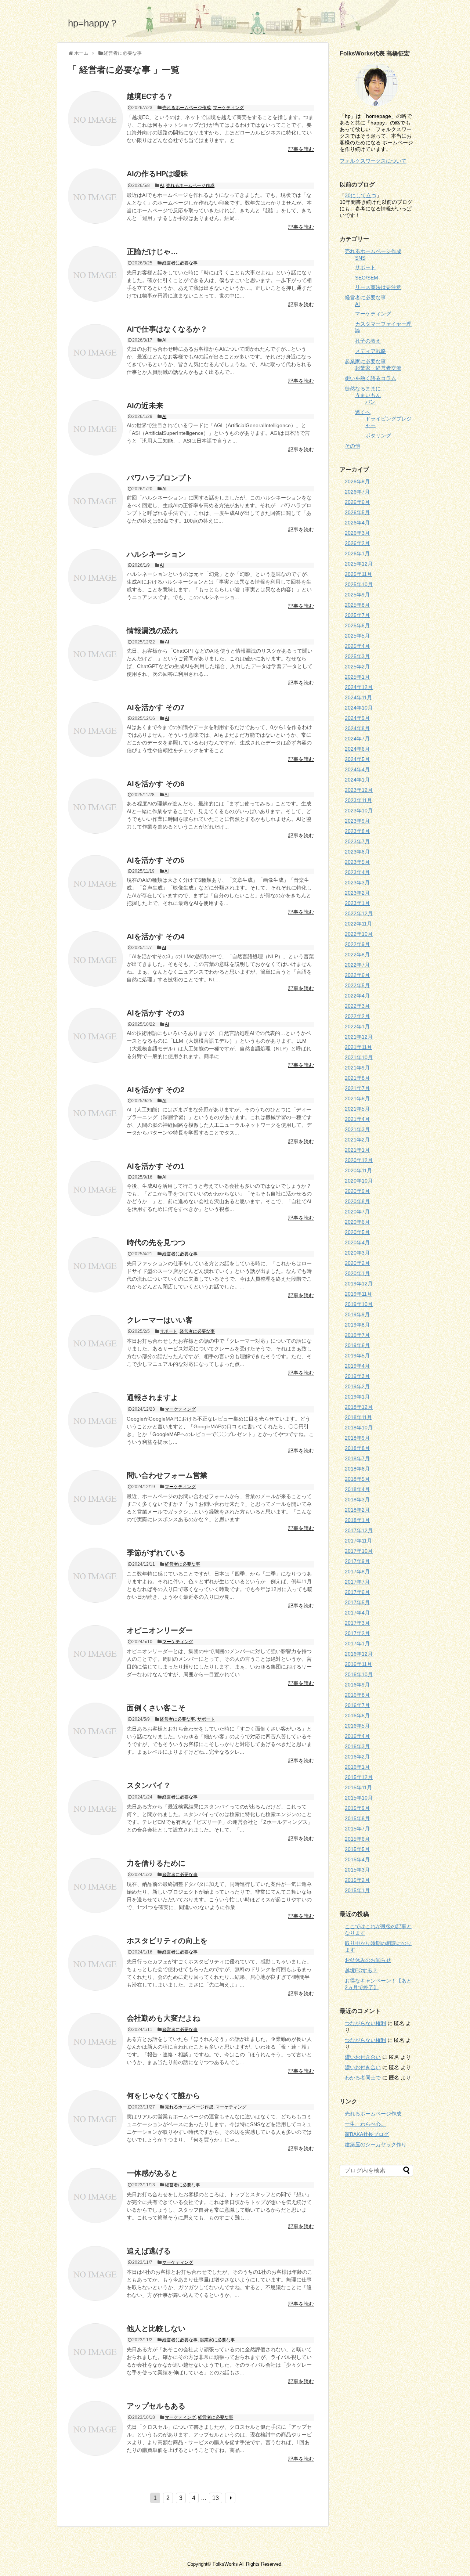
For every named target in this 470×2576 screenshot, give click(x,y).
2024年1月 (357, 780)
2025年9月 (357, 595)
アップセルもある (156, 2406)
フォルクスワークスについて (373, 161)
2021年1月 (357, 1150)
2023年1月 (357, 903)
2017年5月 (357, 1602)
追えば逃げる (149, 2251)
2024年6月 (357, 749)
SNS (360, 258)
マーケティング (228, 108)
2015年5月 (357, 1849)
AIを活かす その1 (156, 1166)
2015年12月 (359, 1777)
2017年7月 (357, 1582)
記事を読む (301, 149)
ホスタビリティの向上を (167, 1941)
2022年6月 (357, 975)
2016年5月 (357, 1726)
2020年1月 (357, 1273)
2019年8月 (357, 1325)
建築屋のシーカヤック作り (376, 2144)
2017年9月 (357, 1561)
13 (216, 2498)
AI (162, 185)
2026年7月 (357, 492)
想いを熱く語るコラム (370, 378)
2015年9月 (357, 1808)
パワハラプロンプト (160, 478)
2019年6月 (357, 1345)
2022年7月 (357, 965)
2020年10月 (359, 1181)
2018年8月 (357, 1448)
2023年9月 (357, 821)
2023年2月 (357, 893)
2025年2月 (357, 667)
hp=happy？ (93, 23)
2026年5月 (357, 512)
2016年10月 (359, 1674)
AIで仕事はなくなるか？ (167, 329)
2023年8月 (357, 831)
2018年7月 (357, 1458)
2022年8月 (357, 955)
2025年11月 (358, 574)
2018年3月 (357, 1500)
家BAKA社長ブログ (367, 2134)
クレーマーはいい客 (160, 1320)
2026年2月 (357, 543)
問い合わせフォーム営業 (167, 1475)
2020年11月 (358, 1170)
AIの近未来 (145, 405)
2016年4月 (357, 1736)
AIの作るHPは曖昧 (157, 174)
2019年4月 (357, 1366)
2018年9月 (357, 1438)
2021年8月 (357, 1078)
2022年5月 (357, 985)
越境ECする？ (150, 96)
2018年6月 (357, 1469)
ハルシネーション (156, 554)
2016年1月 (357, 1767)
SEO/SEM (367, 278)
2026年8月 (357, 481)
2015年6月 (357, 1839)
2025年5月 (357, 636)
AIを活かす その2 (156, 1090)
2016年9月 (357, 1685)
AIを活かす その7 (156, 707)
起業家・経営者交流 (378, 368)
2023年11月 (358, 800)
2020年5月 (357, 1232)
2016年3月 (357, 1746)
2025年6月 (357, 625)
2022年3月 (357, 1006)
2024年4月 (357, 769)
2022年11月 (358, 924)
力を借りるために (156, 1863)
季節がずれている (156, 1553)
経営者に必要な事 (180, 263)
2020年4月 (357, 1242)
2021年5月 (357, 1109)
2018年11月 (358, 1417)
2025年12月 (359, 564)
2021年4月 (357, 1119)
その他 (352, 446)
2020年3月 (357, 1253)
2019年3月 (357, 1376)
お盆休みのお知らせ (368, 1960)
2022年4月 (357, 996)
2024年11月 (358, 697)
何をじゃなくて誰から (163, 2096)
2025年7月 (357, 615)
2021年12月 (359, 1037)
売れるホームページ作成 (187, 108)
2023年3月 (357, 883)
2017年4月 (357, 1613)
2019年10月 (359, 1304)
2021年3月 (357, 1129)
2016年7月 (357, 1705)
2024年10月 (359, 708)
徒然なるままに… (365, 389)
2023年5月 (357, 862)
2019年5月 (357, 1356)
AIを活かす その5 (156, 860)
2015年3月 (357, 1870)
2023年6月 (357, 852)
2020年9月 (357, 1191)
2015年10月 (359, 1798)
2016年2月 (357, 1757)
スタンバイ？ (149, 1785)
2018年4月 (357, 1489)
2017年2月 (357, 1633)
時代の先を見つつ (156, 1242)
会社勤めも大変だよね (163, 2018)
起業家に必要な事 (217, 2340)
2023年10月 (359, 811)
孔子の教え (368, 341)
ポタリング (378, 436)
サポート (169, 1331)
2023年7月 (357, 841)
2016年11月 (358, 1664)
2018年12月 (359, 1407)
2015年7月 (357, 1829)
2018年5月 (357, 1479)
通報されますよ (152, 1397)
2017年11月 (358, 1541)
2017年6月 (357, 1592)
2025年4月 (357, 646)
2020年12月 (359, 1160)
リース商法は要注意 (378, 287)
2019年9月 (357, 1314)
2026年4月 (357, 523)
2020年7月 (357, 1212)
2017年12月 (359, 1530)
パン (370, 402)
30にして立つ (361, 195)
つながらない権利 (365, 2023)
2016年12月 (359, 1654)
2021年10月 (359, 1057)
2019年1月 (357, 1397)
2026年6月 (357, 502)
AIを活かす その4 (156, 937)
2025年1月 (357, 677)
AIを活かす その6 (156, 784)
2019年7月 (357, 1335)
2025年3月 (357, 656)
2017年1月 (357, 1644)
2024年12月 (359, 687)
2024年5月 (357, 759)
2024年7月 (357, 739)
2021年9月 (357, 1068)
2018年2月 (357, 1510)
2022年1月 (357, 1027)
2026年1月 (357, 553)
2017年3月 (357, 1623)
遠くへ (363, 412)
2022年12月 (359, 913)
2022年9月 (357, 944)
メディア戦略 (370, 351)
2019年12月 (359, 1284)
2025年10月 (359, 584)
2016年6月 (357, 1715)
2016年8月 (357, 1695)
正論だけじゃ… (152, 252)
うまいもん (368, 395)
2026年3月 (357, 533)
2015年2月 (357, 1880)
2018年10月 (359, 1428)
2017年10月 (359, 1551)
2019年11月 (358, 1294)
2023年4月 (357, 872)
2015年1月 (357, 1890)
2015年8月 (357, 1818)
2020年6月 (357, 1222)
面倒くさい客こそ (156, 1708)
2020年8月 (357, 1201)
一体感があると (152, 2173)
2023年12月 (359, 790)
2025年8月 (357, 605)
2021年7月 (357, 1088)
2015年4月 (357, 1859)
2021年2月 (357, 1140)
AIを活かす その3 (156, 1013)
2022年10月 (359, 934)
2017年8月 (357, 1572)
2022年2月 (357, 1016)
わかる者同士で (363, 2078)
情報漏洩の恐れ (152, 631)
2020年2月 (357, 1263)
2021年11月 (358, 1047)
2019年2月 (357, 1386)
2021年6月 (357, 1098)
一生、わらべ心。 (365, 2124)
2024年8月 (357, 728)
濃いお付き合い (363, 2057)
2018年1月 (357, 1520)
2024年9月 (357, 718)
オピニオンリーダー (160, 1630)
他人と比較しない (156, 2328)
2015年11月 (358, 1787)
